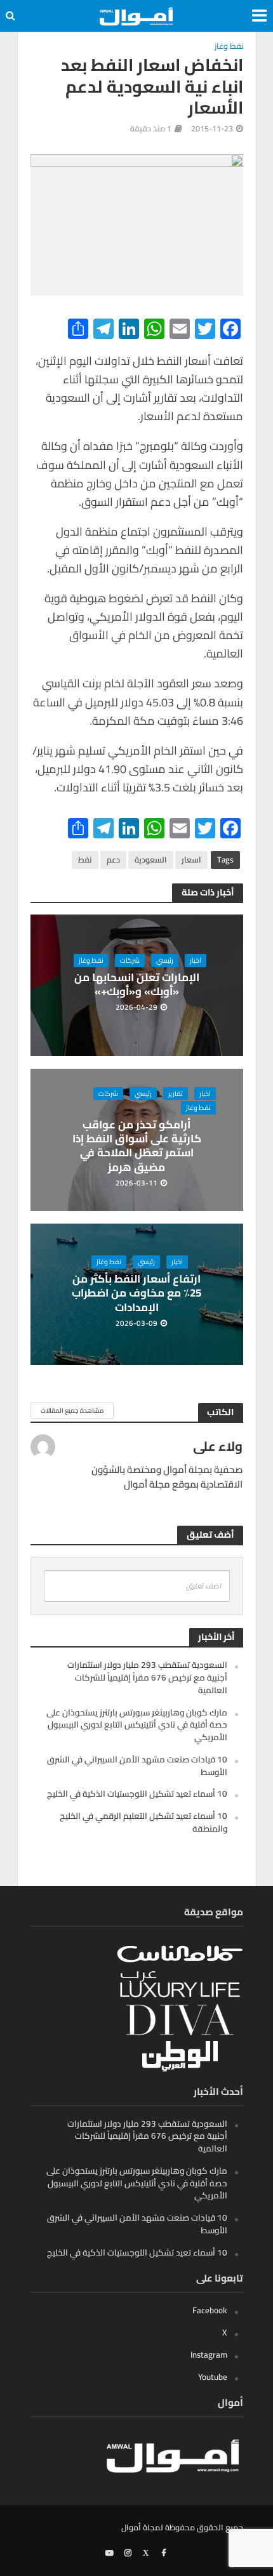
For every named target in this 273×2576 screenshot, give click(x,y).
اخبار (196, 960)
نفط (85, 860)
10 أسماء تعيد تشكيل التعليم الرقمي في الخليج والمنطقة (143, 1822)
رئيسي (165, 960)
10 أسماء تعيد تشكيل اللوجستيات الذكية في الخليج (137, 1793)
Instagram (209, 2355)
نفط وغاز (229, 47)
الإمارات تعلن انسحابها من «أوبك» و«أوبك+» (137, 985)
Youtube (213, 2377)
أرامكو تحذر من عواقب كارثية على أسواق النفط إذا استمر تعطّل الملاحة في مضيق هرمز (137, 1146)
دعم (113, 860)
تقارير (176, 1093)
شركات (130, 960)
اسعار (191, 860)
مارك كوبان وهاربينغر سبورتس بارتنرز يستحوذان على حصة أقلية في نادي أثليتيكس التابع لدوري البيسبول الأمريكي (137, 1725)
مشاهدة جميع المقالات (72, 1410)
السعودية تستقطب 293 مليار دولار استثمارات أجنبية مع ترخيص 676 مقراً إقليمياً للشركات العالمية (147, 1677)
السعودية (151, 860)
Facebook (210, 2310)
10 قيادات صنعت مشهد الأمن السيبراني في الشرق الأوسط (137, 1766)
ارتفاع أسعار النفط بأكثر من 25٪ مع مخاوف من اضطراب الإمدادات (136, 1293)
